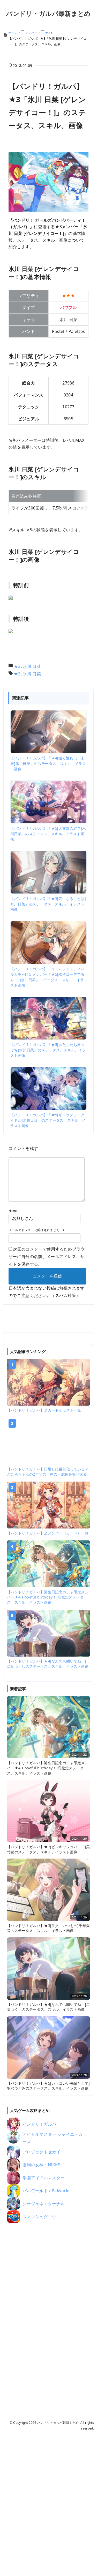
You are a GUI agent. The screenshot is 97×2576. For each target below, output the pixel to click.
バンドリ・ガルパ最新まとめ (48, 13)
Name (13, 1211)
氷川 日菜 (32, 666)
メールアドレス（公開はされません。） (37, 1230)
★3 (17, 666)
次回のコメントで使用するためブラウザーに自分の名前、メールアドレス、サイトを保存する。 (47, 1256)
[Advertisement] (49, 2313)
